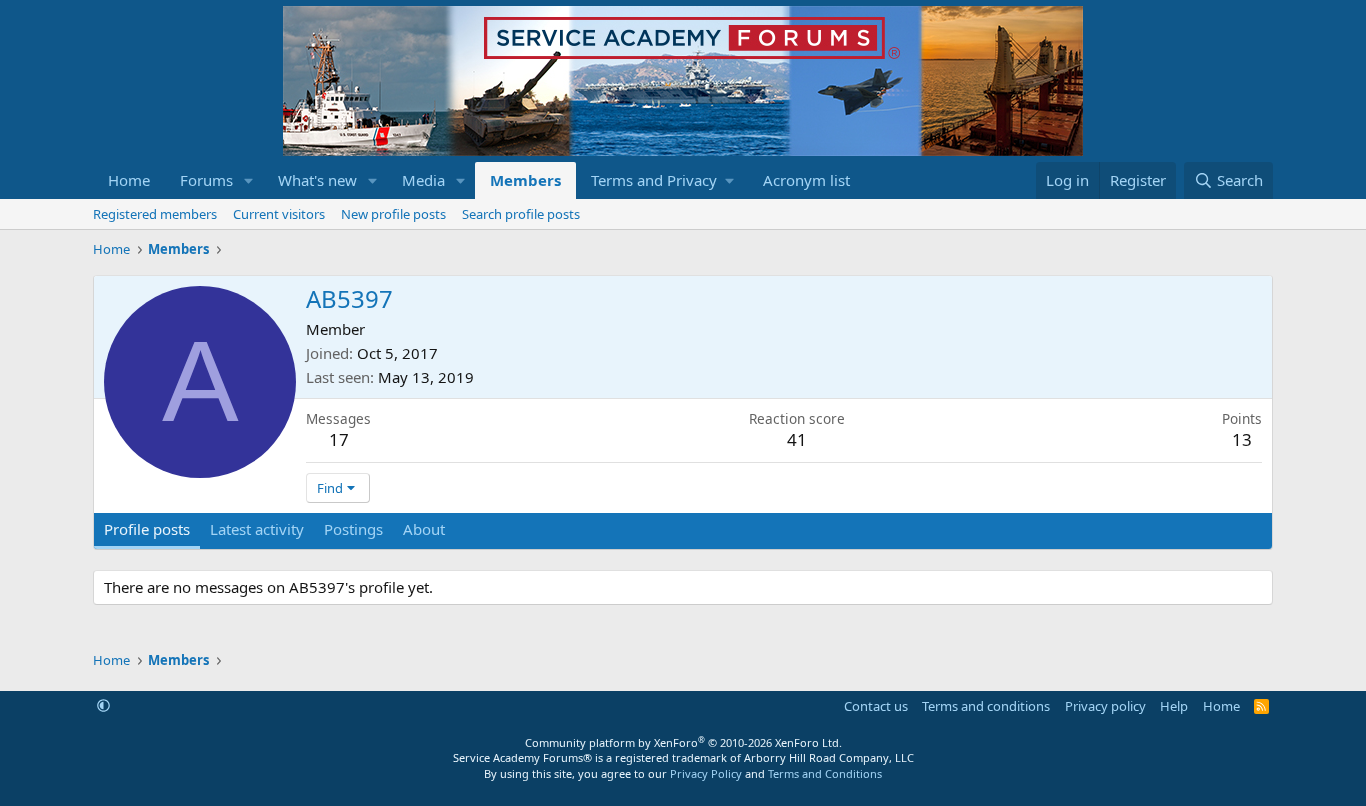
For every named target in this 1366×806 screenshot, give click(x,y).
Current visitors (279, 214)
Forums (206, 180)
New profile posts (393, 214)
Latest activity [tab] (257, 529)
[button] (249, 180)
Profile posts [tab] (147, 529)
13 (1242, 439)
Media (423, 180)
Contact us (876, 706)
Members (525, 180)
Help (1174, 706)
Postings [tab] (353, 529)
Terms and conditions (986, 706)
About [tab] (424, 529)
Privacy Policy (706, 773)
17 (339, 439)
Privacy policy (1105, 706)
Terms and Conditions (825, 773)
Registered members (155, 214)
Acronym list (806, 180)
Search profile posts (521, 214)
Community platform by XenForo (683, 742)
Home (129, 180)
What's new (317, 180)
